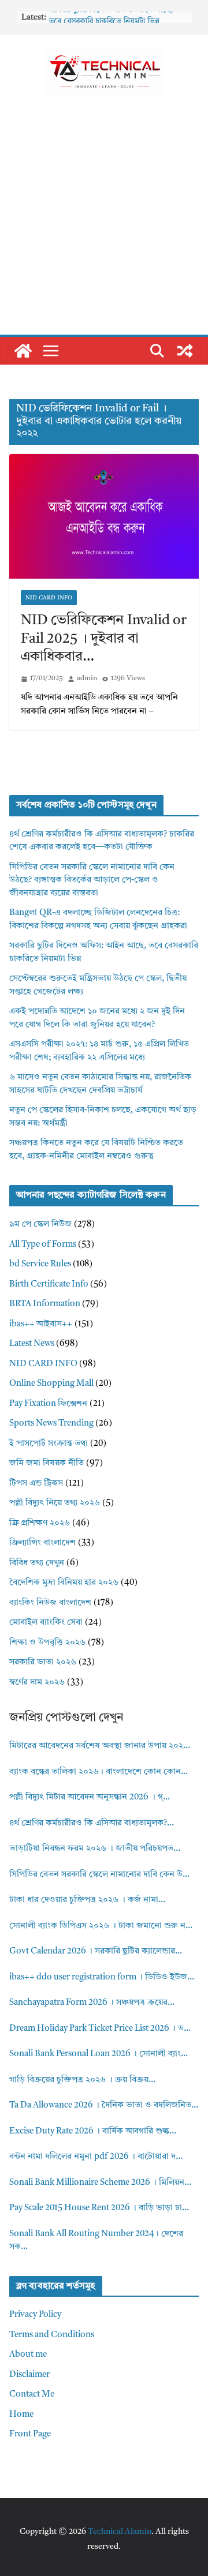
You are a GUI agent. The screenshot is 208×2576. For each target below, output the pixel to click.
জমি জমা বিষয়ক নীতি (47, 1463)
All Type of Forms (43, 1245)
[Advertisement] (104, 225)
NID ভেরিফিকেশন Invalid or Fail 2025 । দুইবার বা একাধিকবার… (104, 639)
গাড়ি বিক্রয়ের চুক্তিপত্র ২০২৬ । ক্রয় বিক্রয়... (82, 2080)
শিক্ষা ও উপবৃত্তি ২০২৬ (47, 1643)
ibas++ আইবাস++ (41, 1324)
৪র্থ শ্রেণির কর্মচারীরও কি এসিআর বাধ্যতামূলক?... (92, 1823)
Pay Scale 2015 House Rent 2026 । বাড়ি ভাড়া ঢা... (99, 2208)
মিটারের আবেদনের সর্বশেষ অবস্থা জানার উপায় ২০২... (100, 1746)
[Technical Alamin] (23, 351)
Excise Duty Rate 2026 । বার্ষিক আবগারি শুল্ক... (93, 2131)
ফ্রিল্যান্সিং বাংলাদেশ (42, 1543)
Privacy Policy (35, 2315)
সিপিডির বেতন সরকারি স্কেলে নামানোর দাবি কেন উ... (99, 1875)
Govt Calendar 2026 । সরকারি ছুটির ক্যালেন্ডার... (96, 1951)
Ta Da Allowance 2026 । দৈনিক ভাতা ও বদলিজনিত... (104, 2106)
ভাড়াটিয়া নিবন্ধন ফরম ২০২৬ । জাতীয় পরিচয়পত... (95, 1849)
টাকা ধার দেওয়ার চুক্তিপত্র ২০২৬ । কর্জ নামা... (87, 1900)
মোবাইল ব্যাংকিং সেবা (46, 1623)
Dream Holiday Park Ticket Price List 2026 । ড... (100, 2029)
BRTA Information (45, 1304)
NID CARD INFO (49, 598)
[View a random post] (185, 351)
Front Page (30, 2434)
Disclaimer (29, 2375)
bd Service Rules (40, 1264)
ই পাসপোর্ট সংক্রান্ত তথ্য (49, 1444)
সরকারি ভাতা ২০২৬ (43, 1662)
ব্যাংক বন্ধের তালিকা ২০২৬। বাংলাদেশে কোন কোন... (99, 1772)
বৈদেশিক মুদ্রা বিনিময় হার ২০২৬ (64, 1583)
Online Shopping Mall (51, 1384)
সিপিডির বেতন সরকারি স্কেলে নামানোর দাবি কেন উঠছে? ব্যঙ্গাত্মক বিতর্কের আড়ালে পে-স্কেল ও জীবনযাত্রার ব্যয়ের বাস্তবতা (92, 880)
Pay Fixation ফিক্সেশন (48, 1404)
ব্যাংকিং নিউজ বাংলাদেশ (50, 1603)
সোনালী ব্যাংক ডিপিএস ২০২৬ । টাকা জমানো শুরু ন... (101, 1926)
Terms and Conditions (52, 2335)
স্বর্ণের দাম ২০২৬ (37, 1683)
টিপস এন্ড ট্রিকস (36, 1484)
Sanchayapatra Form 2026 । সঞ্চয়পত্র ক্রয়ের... (92, 2003)
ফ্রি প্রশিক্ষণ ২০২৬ (40, 1523)
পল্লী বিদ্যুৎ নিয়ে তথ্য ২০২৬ (55, 1503)
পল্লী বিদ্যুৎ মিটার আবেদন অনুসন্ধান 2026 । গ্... (90, 1797)
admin (87, 678)
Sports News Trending (51, 1424)
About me (28, 2355)
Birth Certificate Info (49, 1285)
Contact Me (32, 2395)
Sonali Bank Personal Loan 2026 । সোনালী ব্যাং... (99, 2054)
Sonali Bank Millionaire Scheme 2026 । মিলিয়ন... (100, 2183)
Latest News (32, 1344)
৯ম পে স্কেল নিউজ (40, 1225)
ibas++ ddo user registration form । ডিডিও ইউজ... (102, 1977)
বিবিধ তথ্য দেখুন (37, 1563)
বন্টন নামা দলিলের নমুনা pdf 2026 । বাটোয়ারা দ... (96, 2157)
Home (21, 2415)
